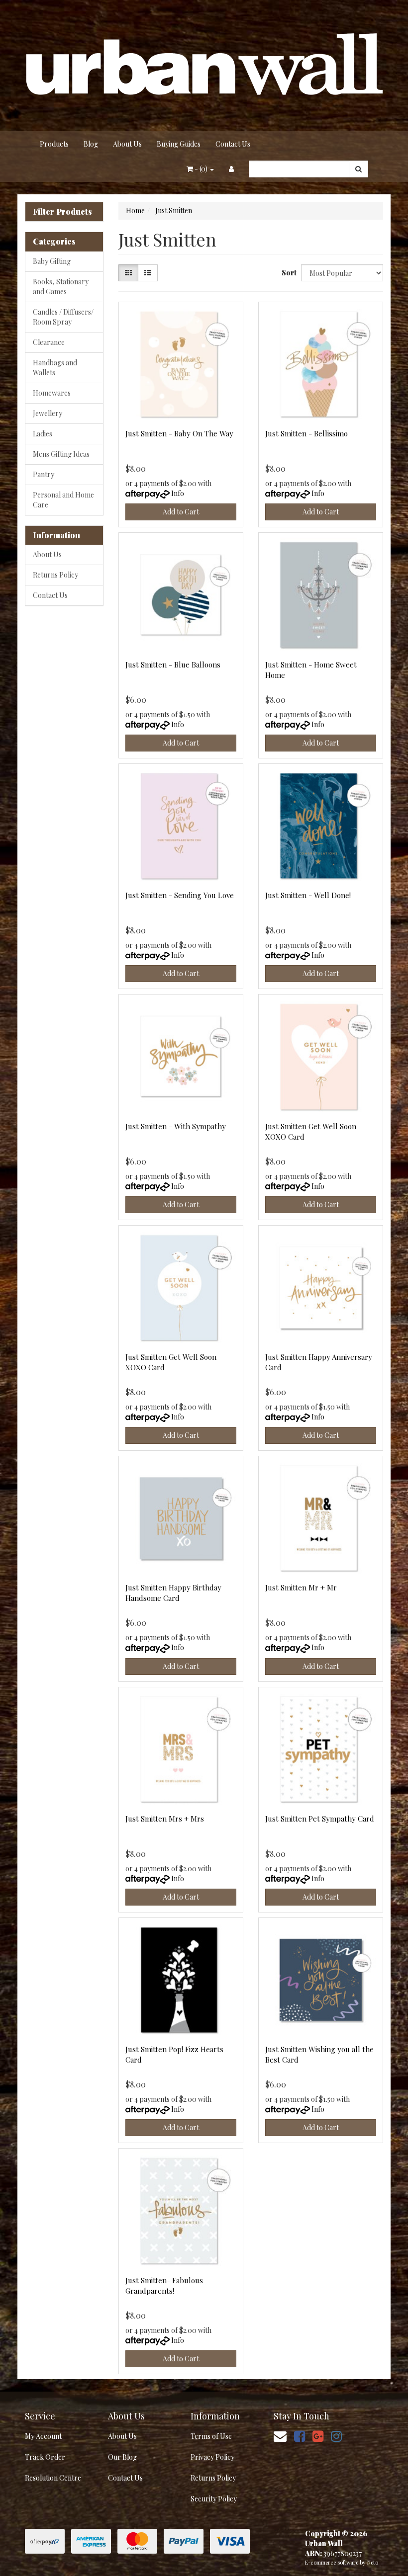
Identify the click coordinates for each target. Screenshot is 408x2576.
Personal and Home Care (63, 500)
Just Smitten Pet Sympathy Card (320, 1819)
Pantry (44, 474)
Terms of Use (211, 2436)
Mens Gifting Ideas (61, 454)
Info (178, 493)
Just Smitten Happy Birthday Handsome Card (173, 1593)
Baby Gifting (52, 261)
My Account (43, 2436)
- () (201, 169)
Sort (288, 273)
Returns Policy (55, 575)
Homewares (52, 393)
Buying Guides (179, 144)
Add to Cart (181, 512)
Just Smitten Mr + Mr (301, 1587)
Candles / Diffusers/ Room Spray (63, 317)
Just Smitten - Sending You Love (180, 895)
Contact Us (233, 144)
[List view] (148, 273)
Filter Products (62, 212)
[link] (300, 2436)
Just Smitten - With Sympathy (176, 1126)
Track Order (45, 2457)
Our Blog (122, 2457)
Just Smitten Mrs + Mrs (165, 1819)
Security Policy (214, 2499)
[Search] (358, 169)
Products (54, 144)
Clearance (49, 342)
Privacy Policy (212, 2457)
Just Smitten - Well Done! (308, 895)
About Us (127, 144)
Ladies (43, 434)
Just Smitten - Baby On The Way (179, 433)
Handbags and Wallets (55, 368)
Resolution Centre (53, 2478)
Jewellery (48, 413)
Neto (373, 2562)
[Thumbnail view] (128, 273)
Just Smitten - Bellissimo (306, 433)
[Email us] (280, 2436)
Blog (91, 144)
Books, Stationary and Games (61, 287)
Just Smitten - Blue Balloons (173, 665)
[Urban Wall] (204, 65)
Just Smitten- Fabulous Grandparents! (164, 2285)
